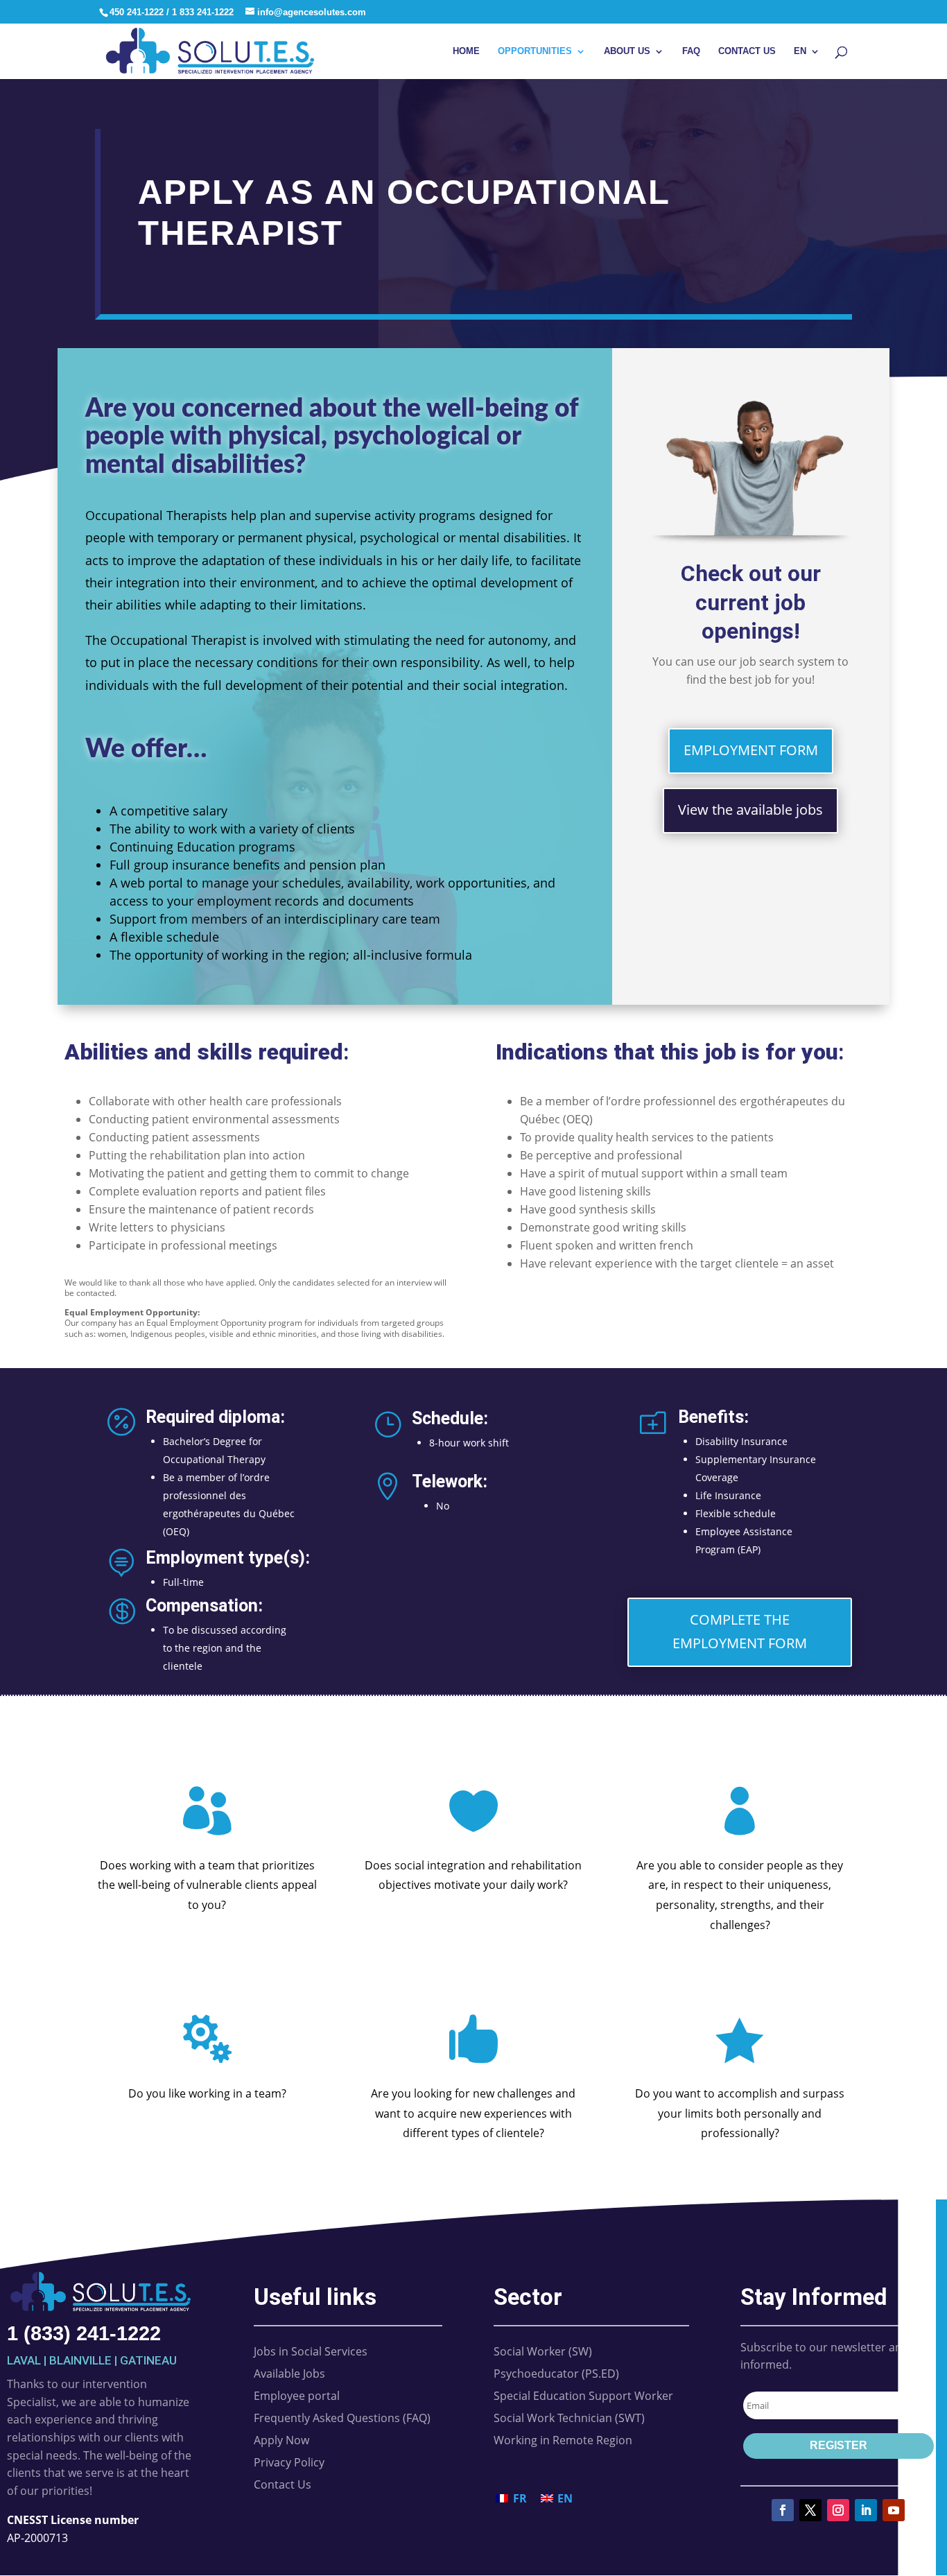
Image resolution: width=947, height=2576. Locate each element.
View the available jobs (750, 810)
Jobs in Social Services (311, 2351)
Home (466, 51)
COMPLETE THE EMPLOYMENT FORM (740, 1631)
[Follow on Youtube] (894, 2510)
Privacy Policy (289, 2462)
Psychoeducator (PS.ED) (556, 2374)
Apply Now (281, 2440)
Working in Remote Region (563, 2440)
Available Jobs (289, 2374)
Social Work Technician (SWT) (569, 2418)
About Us (627, 51)
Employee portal (297, 2396)
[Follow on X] (810, 2510)
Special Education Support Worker (583, 2396)
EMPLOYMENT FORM (751, 750)
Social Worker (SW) (543, 2351)
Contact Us (747, 51)
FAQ (691, 51)
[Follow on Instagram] (838, 2510)
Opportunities (535, 51)
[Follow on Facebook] (783, 2510)
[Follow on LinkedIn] (866, 2510)
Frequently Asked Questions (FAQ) (342, 2418)
